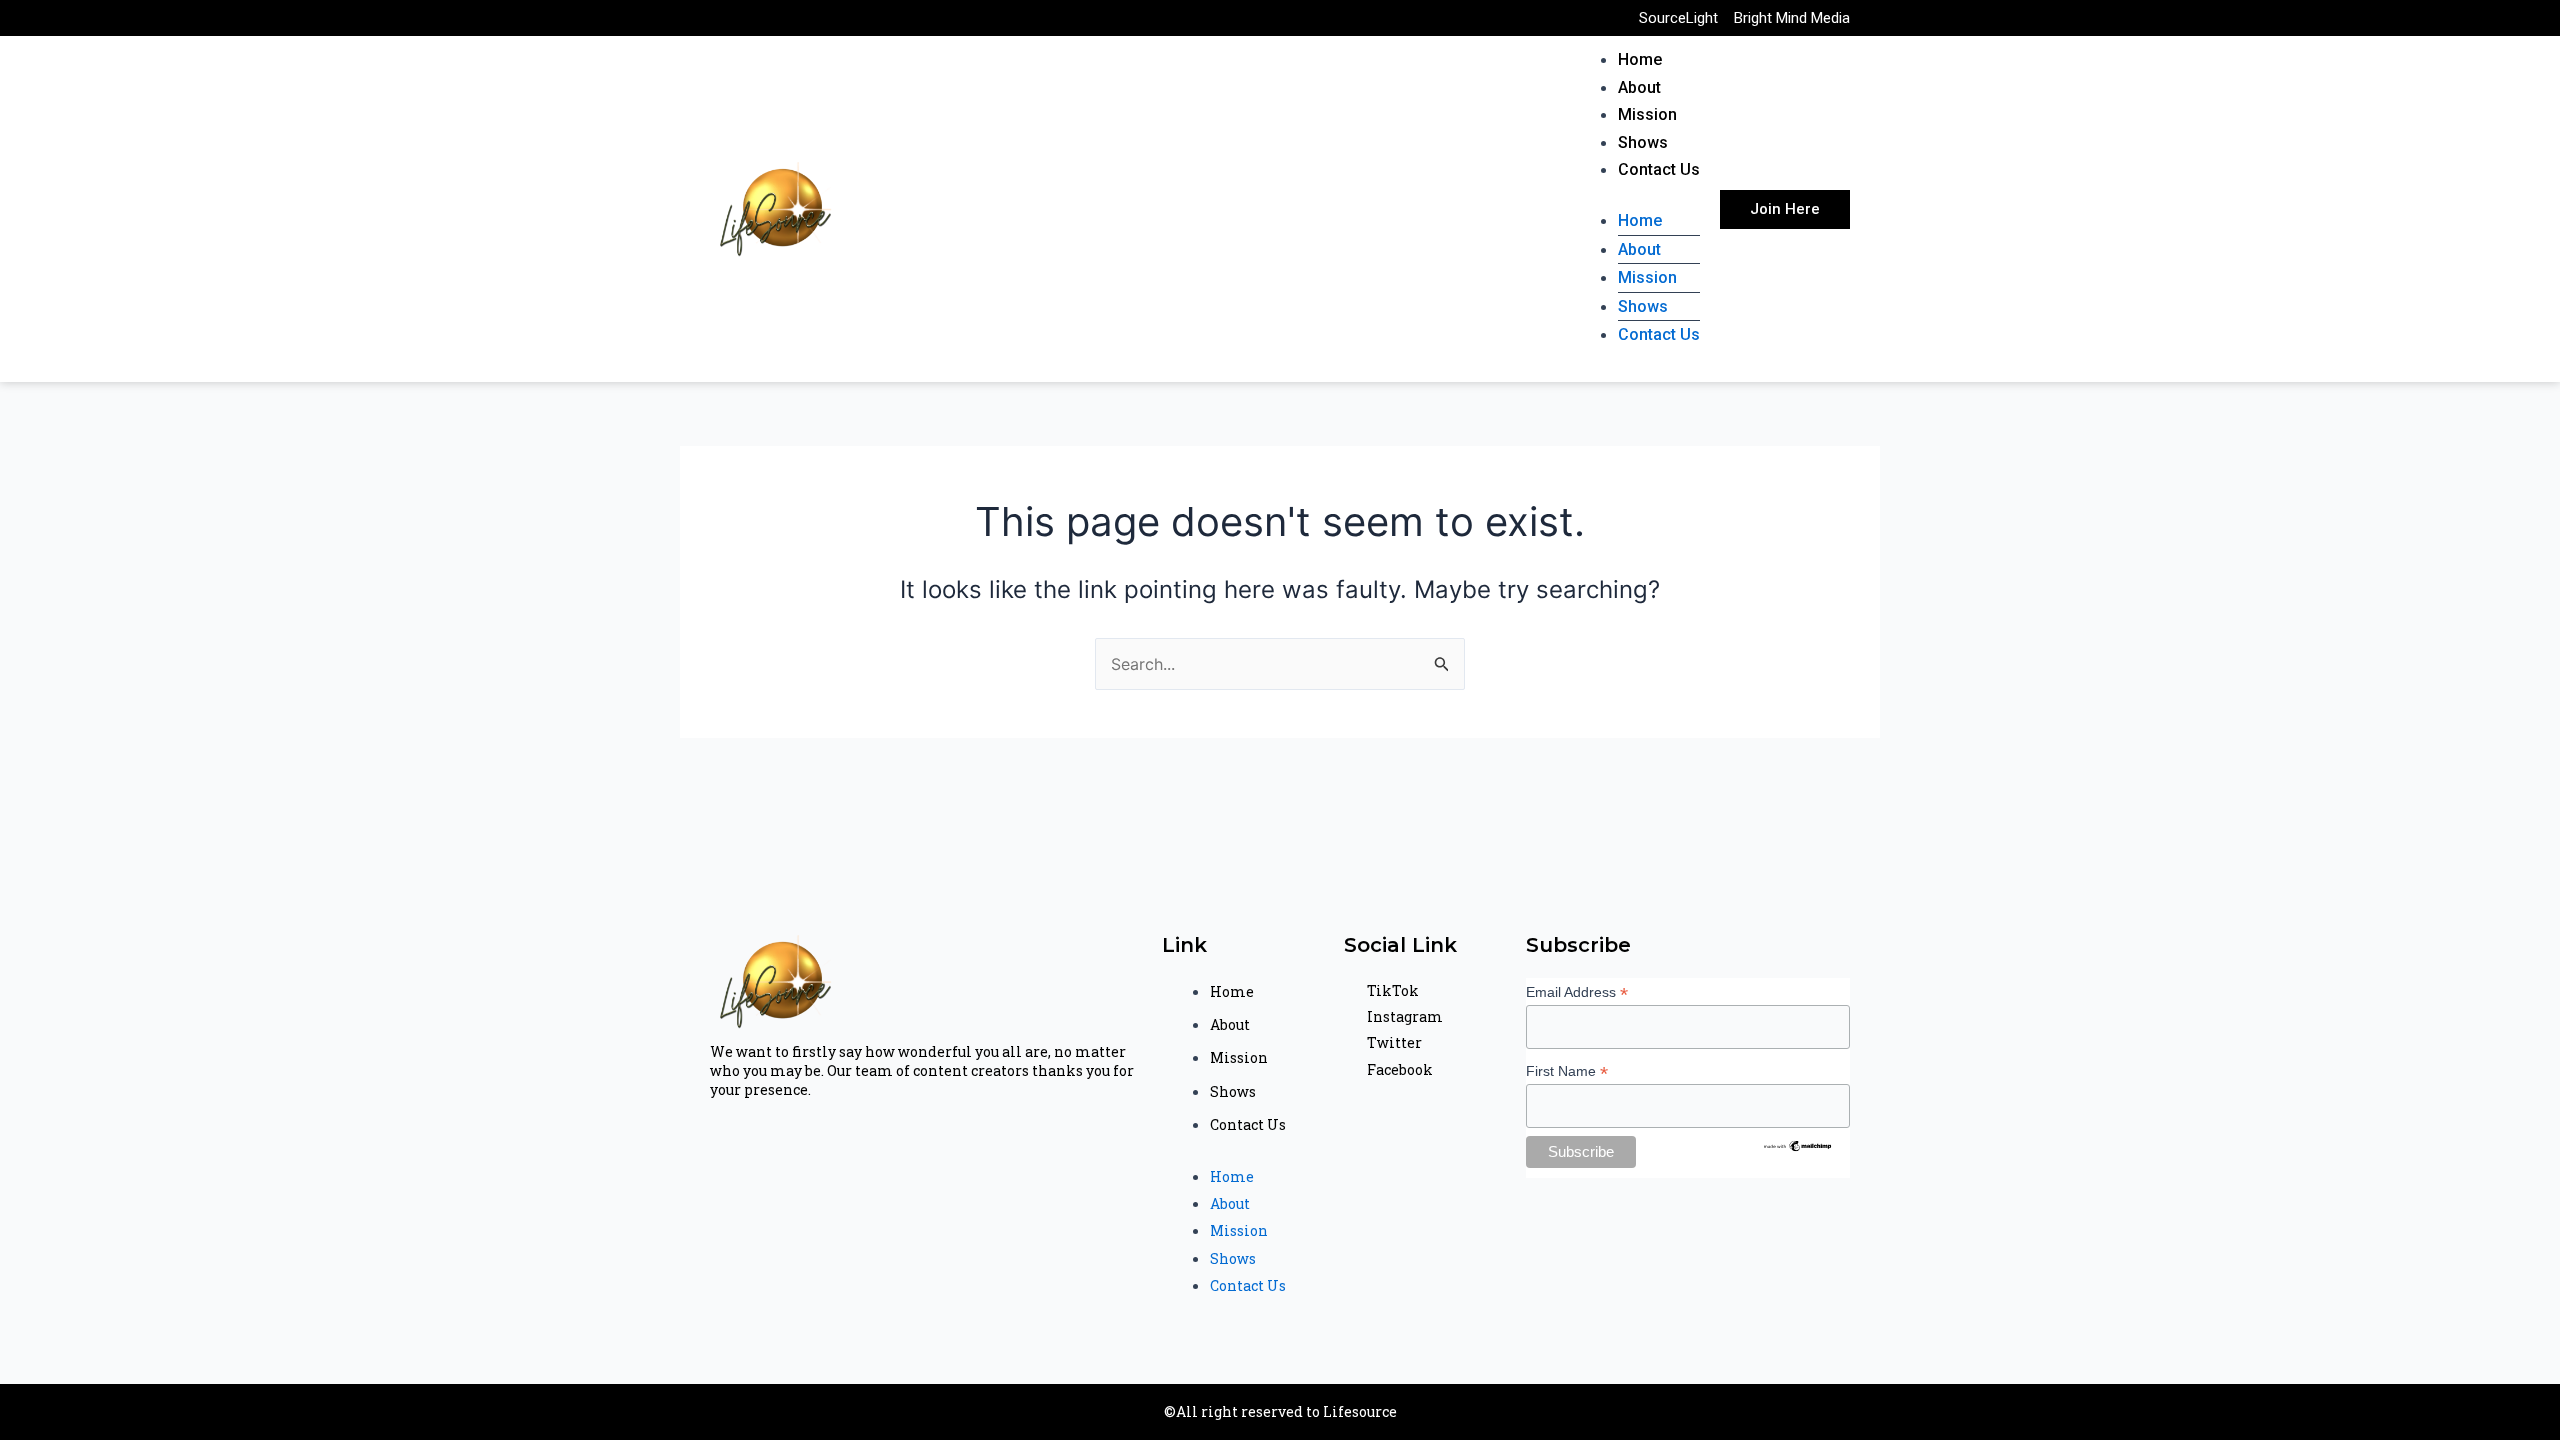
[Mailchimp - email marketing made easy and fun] (1798, 1145)
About (1639, 87)
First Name (1567, 1071)
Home (1640, 59)
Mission (1647, 114)
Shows (1643, 142)
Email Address (1577, 992)
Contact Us (1659, 169)
